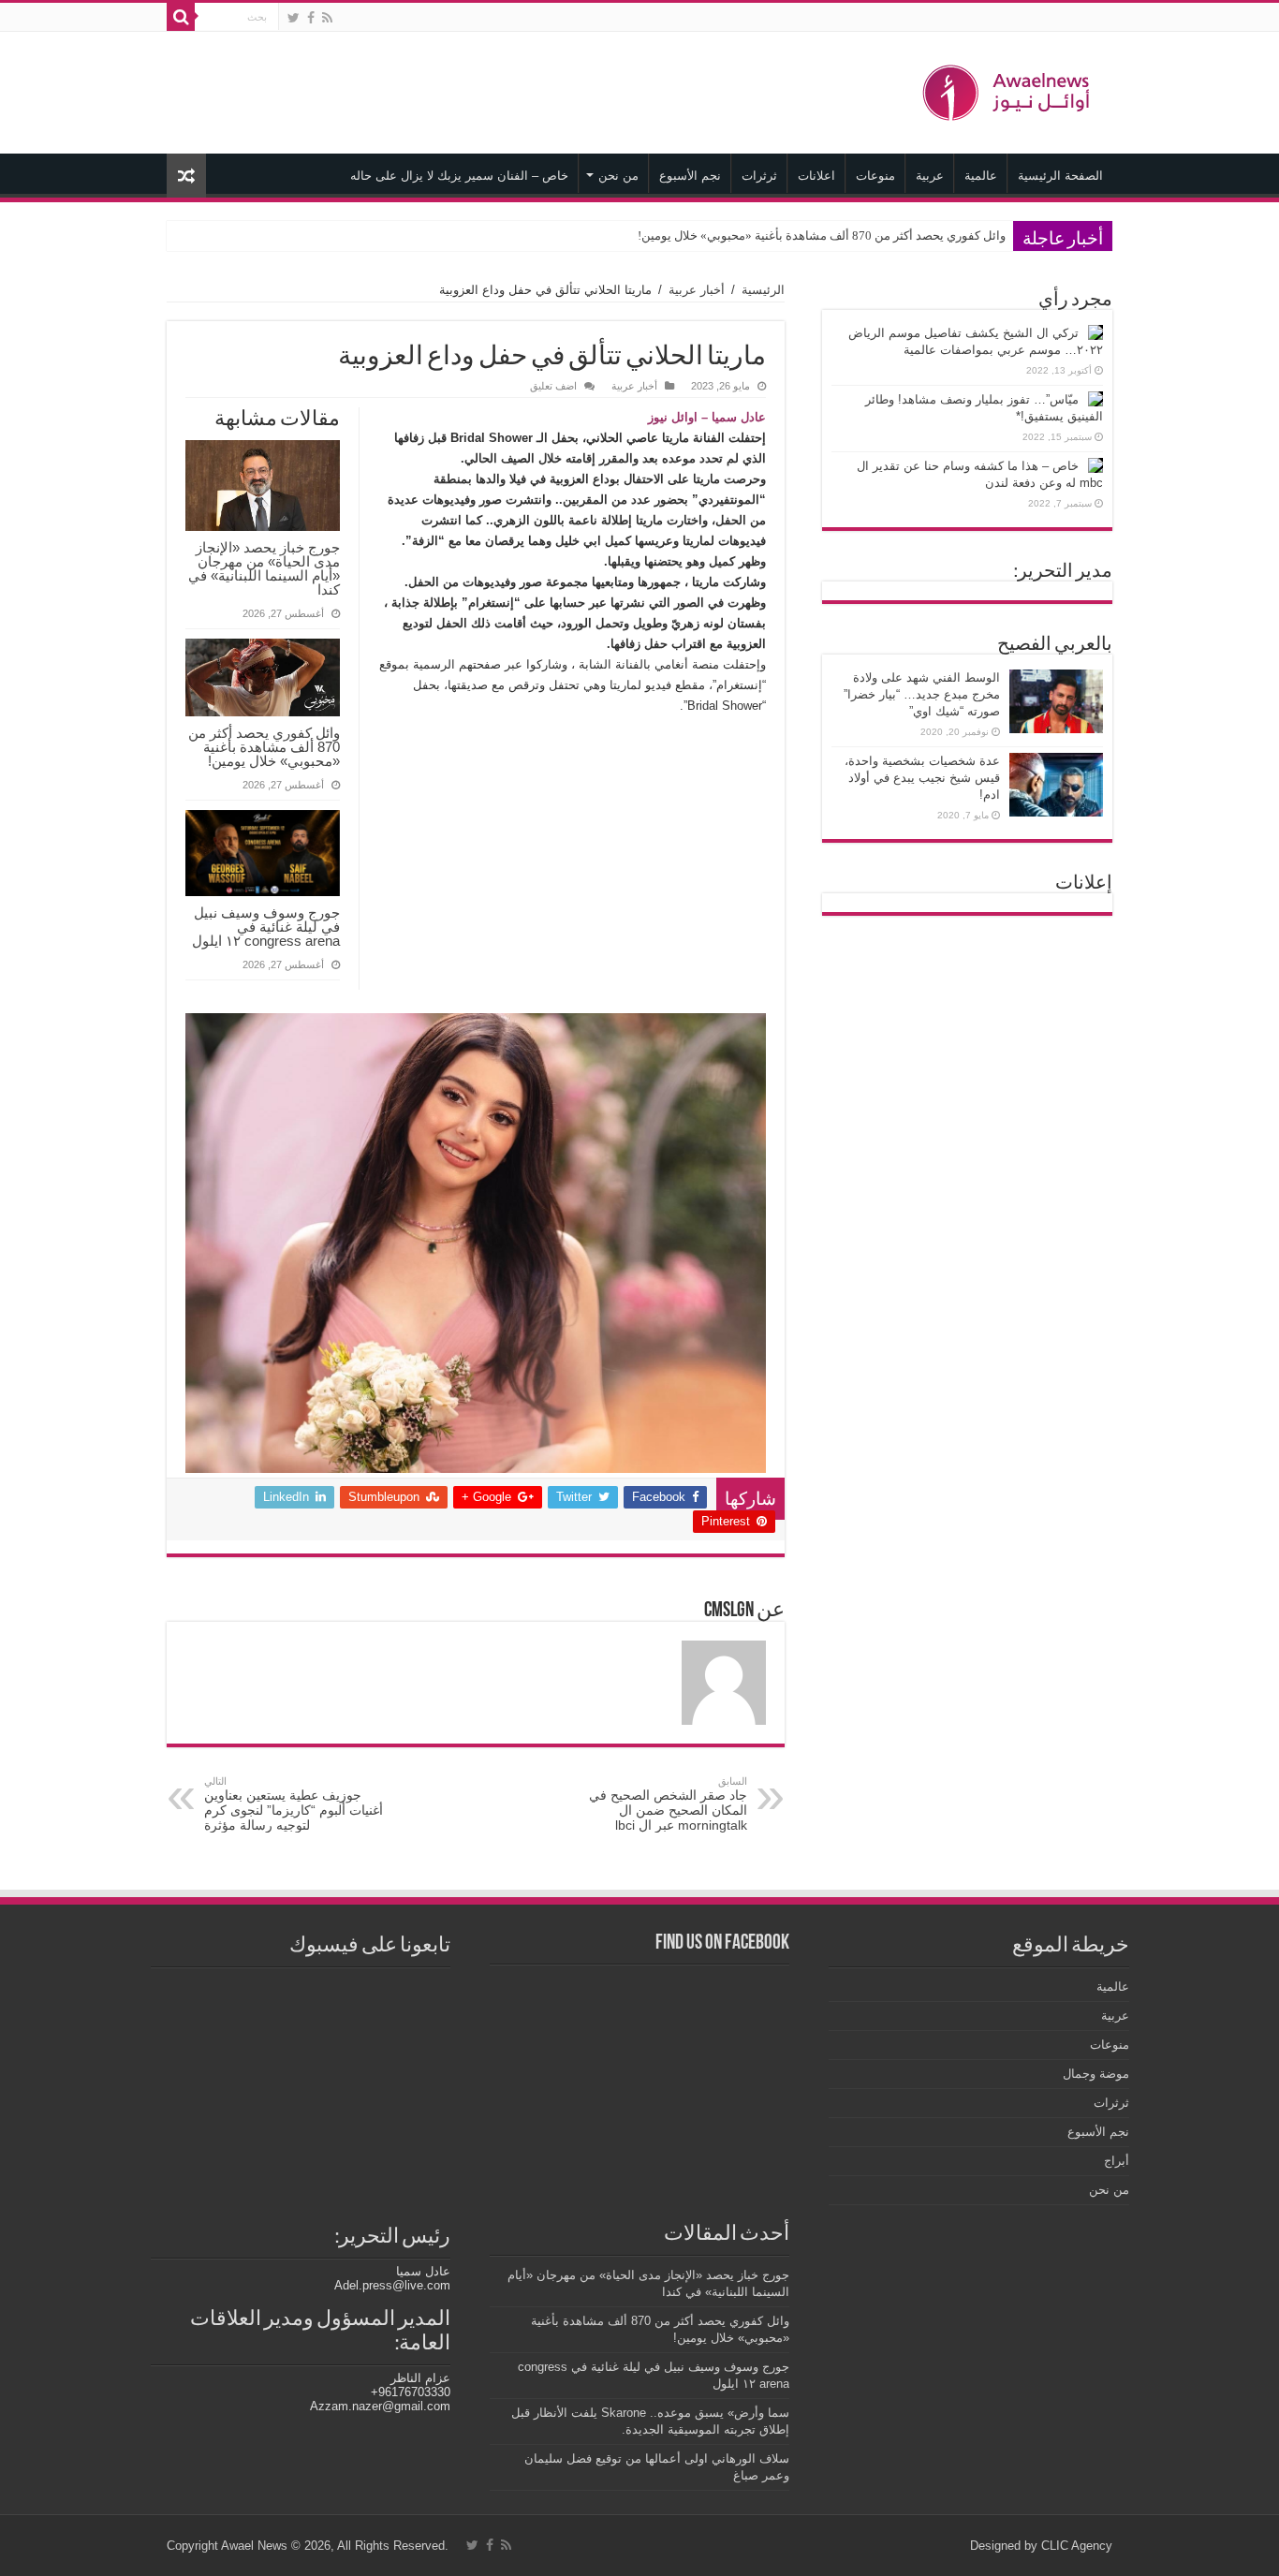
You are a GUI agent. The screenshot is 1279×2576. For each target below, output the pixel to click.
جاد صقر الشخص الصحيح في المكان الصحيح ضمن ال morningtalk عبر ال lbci (668, 1804)
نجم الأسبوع (690, 176)
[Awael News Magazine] (1009, 89)
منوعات (875, 176)
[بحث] (181, 17)
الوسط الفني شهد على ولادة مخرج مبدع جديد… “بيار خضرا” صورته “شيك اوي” (922, 694)
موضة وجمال (1096, 2074)
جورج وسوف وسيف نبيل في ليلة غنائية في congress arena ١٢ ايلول (264, 927)
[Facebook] (311, 18)
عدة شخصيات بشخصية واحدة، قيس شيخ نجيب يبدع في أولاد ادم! (922, 778)
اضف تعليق (553, 386)
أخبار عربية (697, 290)
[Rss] (327, 18)
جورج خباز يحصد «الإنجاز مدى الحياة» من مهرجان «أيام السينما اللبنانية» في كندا (264, 568)
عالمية (981, 176)
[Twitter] (294, 18)
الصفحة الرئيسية (1060, 176)
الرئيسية (763, 290)
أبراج (1117, 2161)
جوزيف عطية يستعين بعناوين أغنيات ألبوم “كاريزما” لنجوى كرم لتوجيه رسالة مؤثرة (294, 1804)
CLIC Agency (1077, 2546)
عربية (930, 176)
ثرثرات (759, 176)
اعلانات (816, 176)
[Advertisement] (522, 93)
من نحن (618, 176)
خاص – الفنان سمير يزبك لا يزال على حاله (459, 176)
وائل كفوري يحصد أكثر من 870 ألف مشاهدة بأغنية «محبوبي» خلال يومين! (822, 236)
